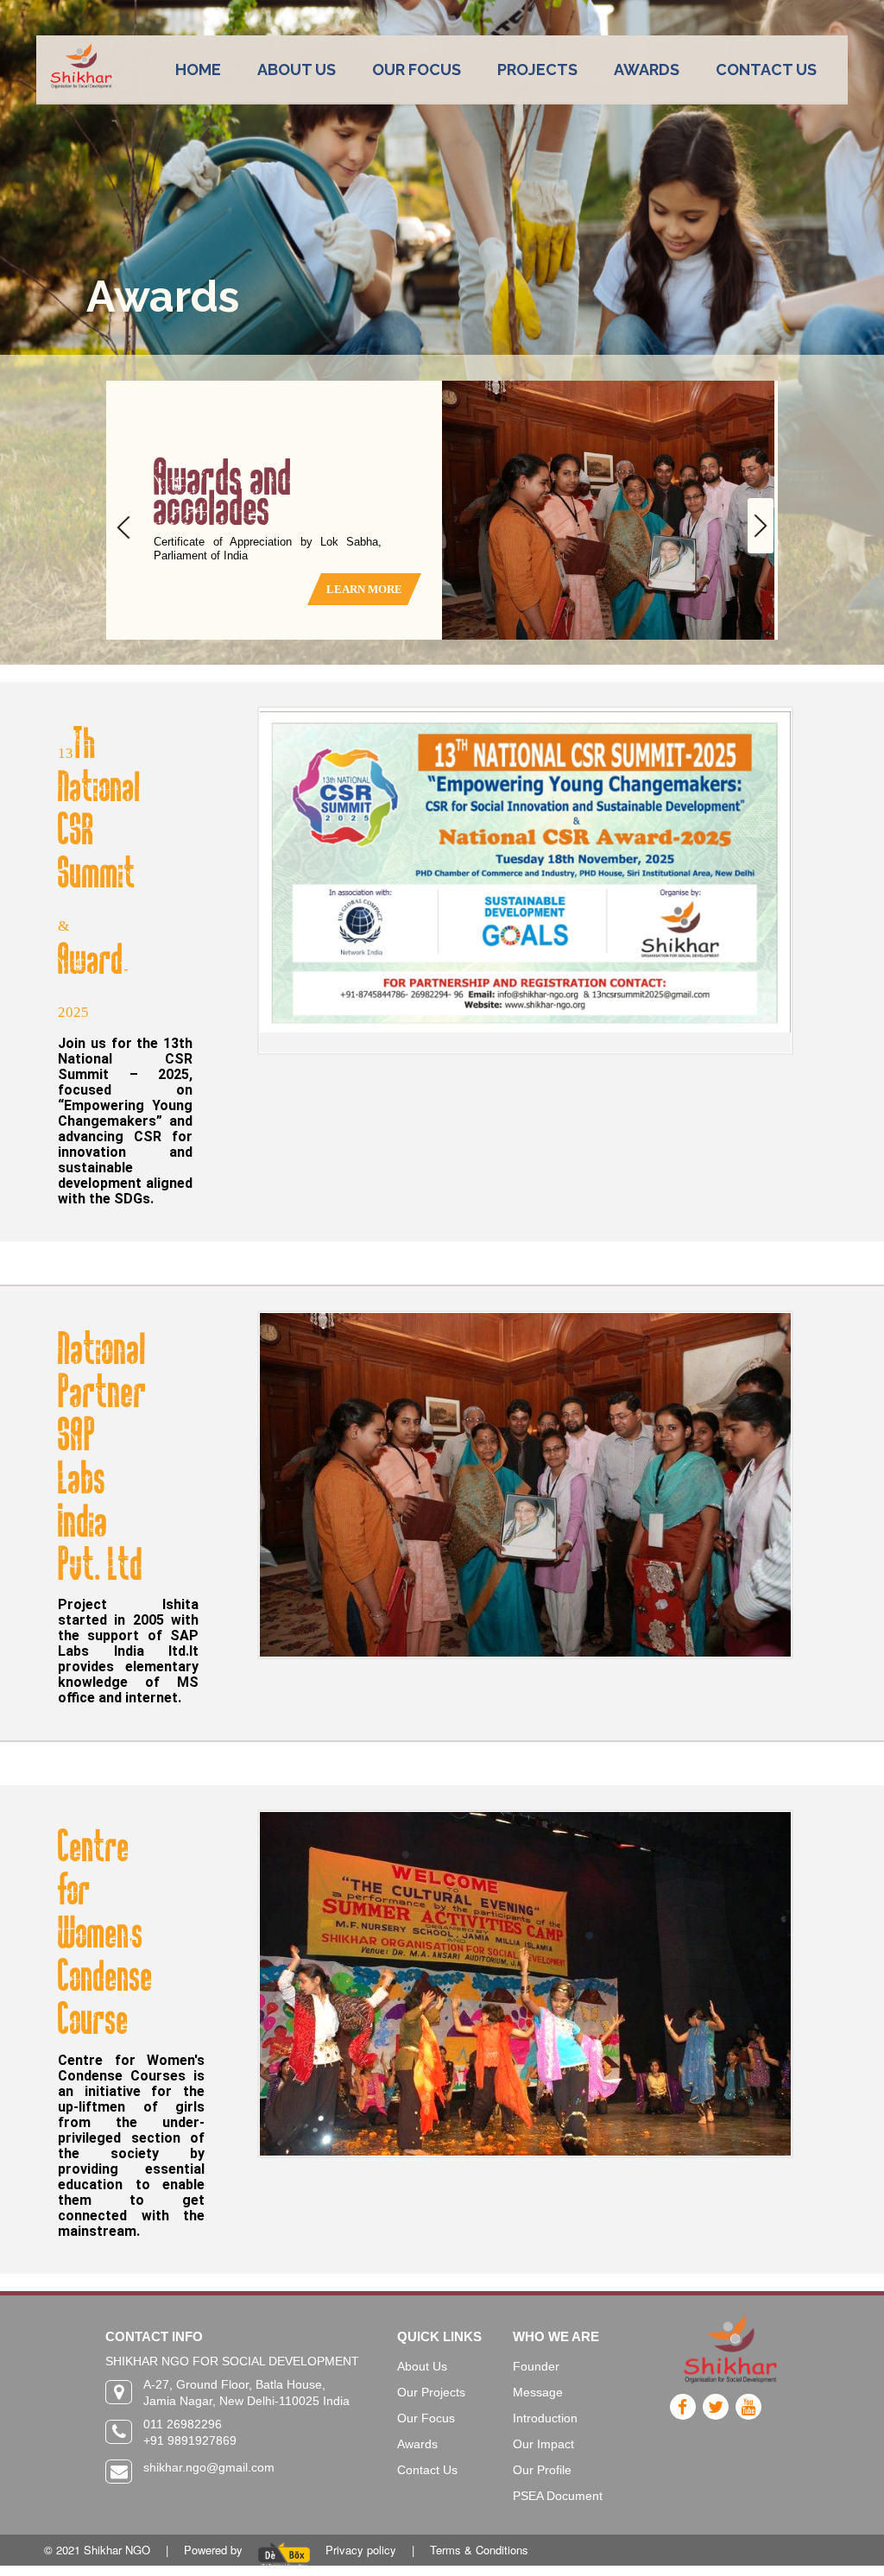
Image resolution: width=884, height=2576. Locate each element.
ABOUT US (297, 69)
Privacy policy (361, 2550)
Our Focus (426, 2418)
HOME (198, 69)
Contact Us (427, 2470)
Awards (417, 2444)
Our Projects (431, 2392)
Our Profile (542, 2470)
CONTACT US (766, 69)
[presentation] (123, 527)
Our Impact (543, 2444)
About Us (422, 2366)
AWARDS (647, 69)
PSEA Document (558, 2496)
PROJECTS (537, 69)
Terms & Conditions (479, 2550)
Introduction (545, 2418)
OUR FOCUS (417, 69)
